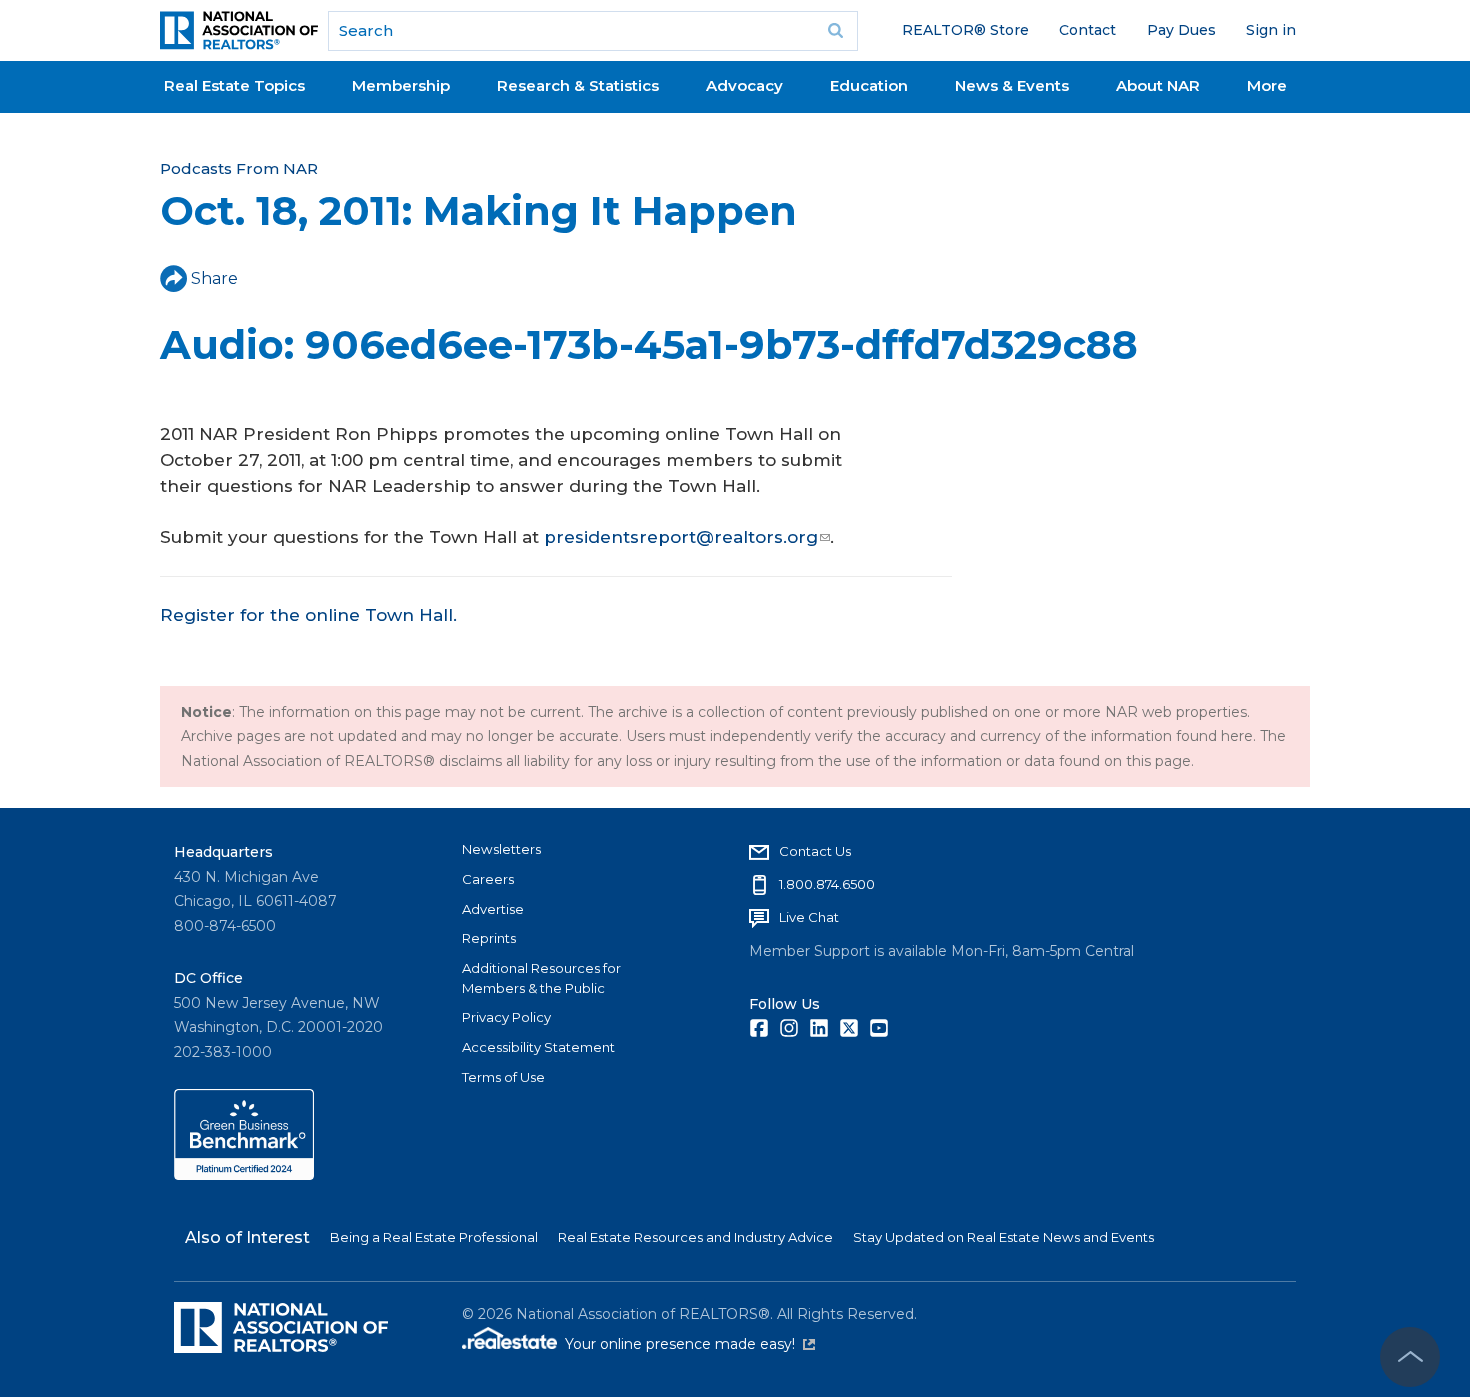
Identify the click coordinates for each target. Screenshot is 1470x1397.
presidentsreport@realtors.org (681, 537)
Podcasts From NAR (239, 168)
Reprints (489, 938)
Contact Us (815, 851)
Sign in (1271, 30)
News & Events (1012, 85)
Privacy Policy (506, 1017)
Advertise (493, 909)
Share (214, 278)
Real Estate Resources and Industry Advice (695, 1237)
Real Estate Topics (234, 85)
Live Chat (809, 917)
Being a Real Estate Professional (434, 1237)
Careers (488, 879)
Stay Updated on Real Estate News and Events (1003, 1237)
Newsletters (501, 849)
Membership (401, 85)
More (1267, 85)
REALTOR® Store (965, 30)
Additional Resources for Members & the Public (541, 978)
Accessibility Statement (538, 1047)
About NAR (1158, 85)
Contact (1087, 30)
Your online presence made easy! (690, 1344)
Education (869, 85)
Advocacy (744, 85)
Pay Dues (1181, 30)
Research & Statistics (578, 85)
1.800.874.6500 (827, 884)
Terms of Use (503, 1077)
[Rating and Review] (244, 1175)
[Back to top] (1410, 1357)
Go (836, 31)
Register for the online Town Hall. (308, 615)
